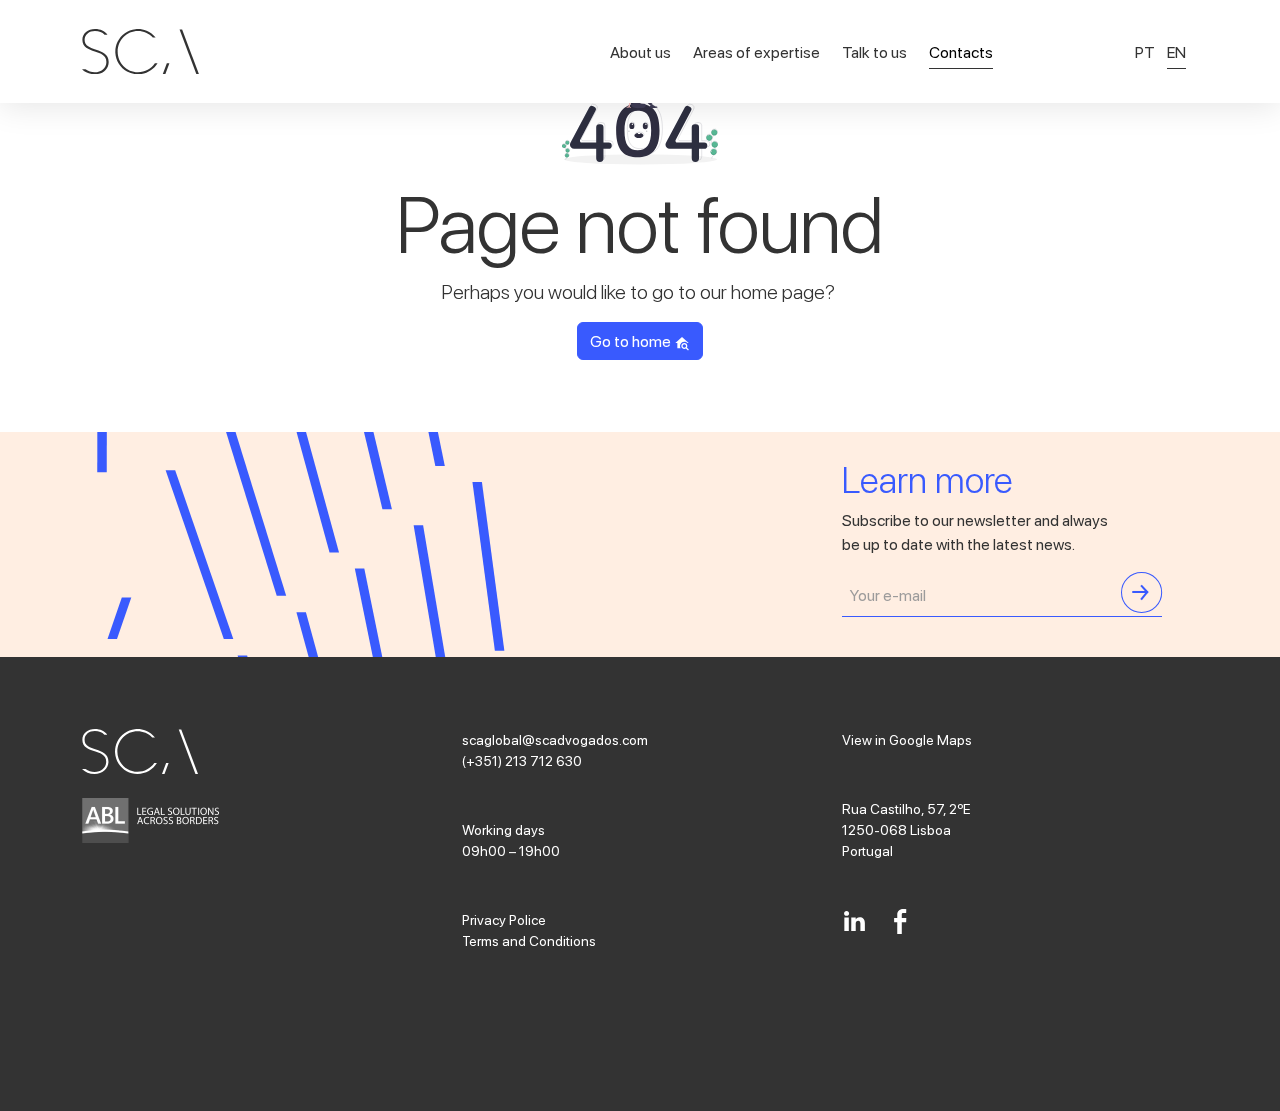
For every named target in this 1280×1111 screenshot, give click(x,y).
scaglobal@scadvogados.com (555, 739)
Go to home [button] (632, 340)
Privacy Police (504, 919)
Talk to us (874, 51)
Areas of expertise (756, 51)
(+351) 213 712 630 (522, 760)
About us (640, 51)
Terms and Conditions (529, 940)
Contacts (961, 51)
